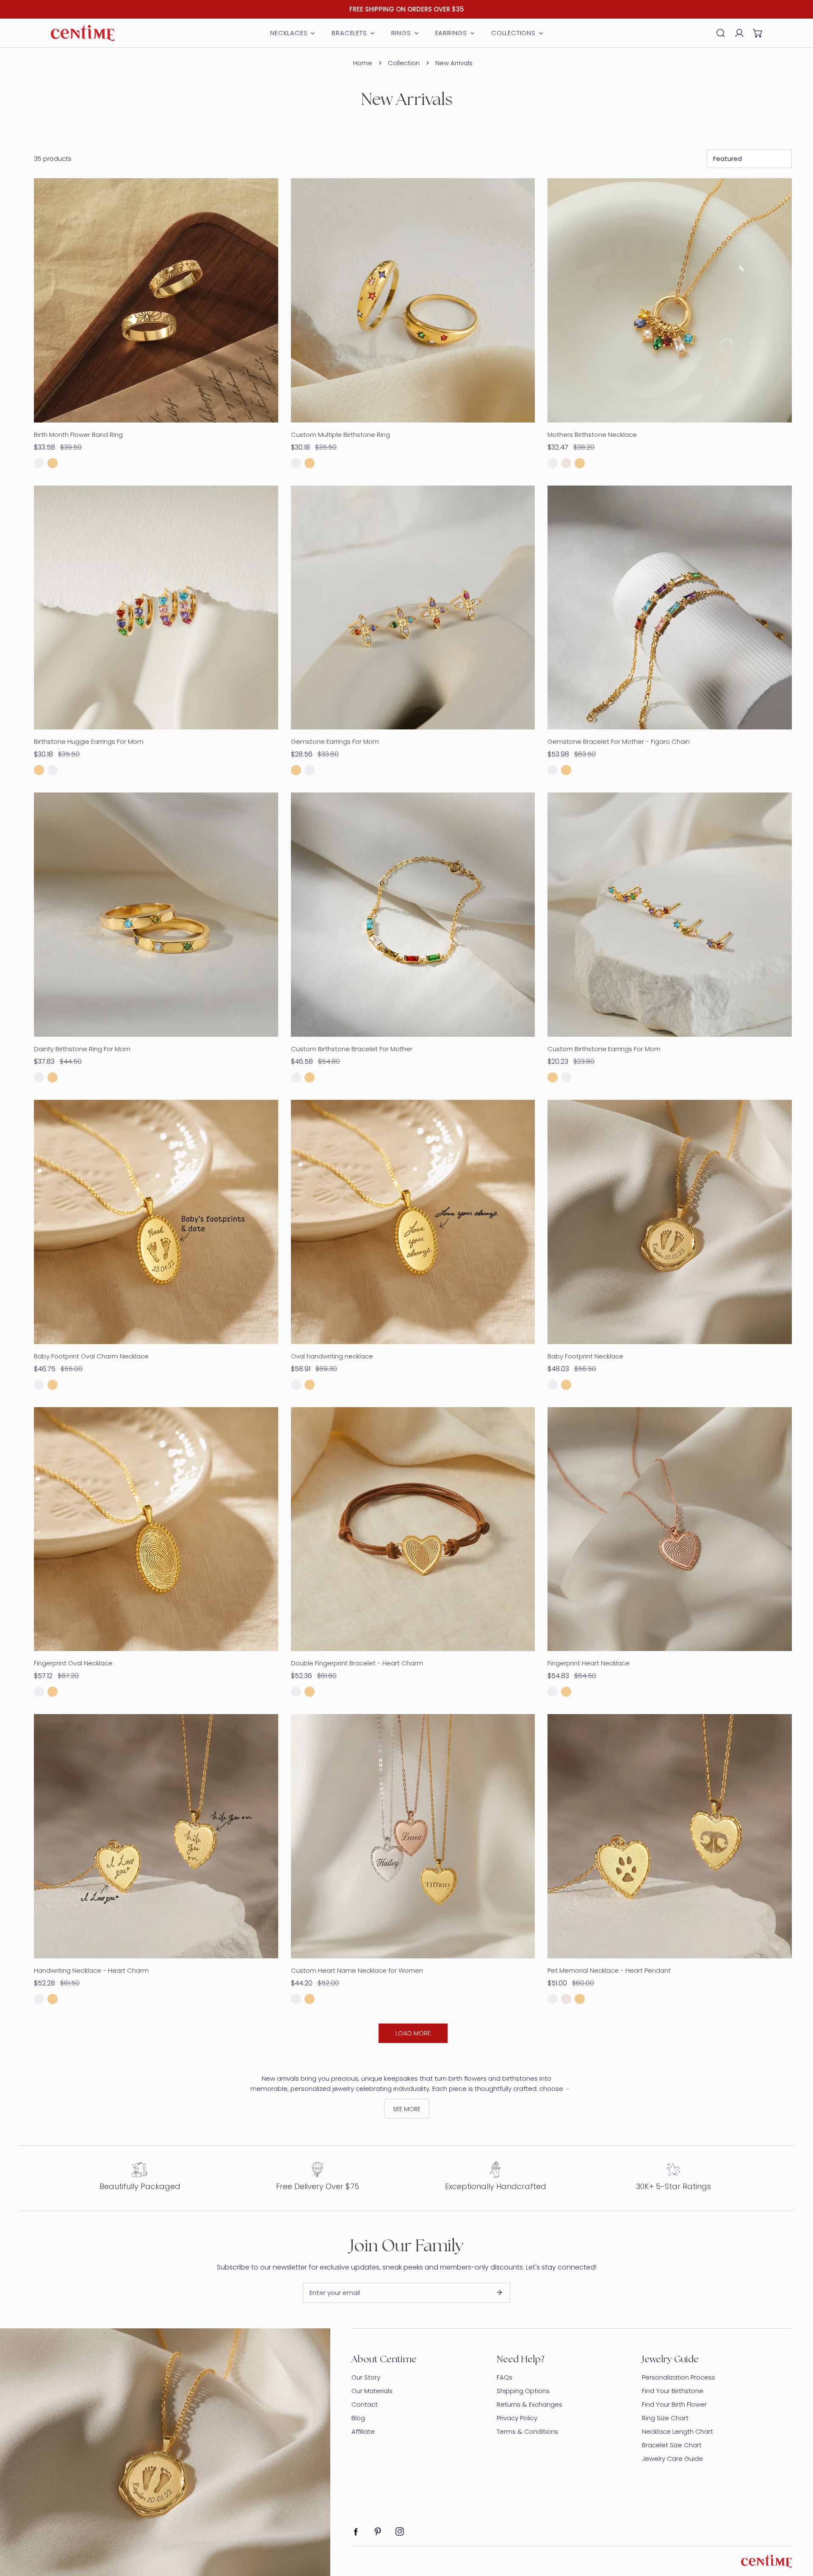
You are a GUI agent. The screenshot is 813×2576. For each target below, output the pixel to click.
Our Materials (372, 2391)
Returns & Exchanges (530, 2404)
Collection (404, 63)
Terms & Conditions (527, 2431)
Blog (358, 2418)
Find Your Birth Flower (674, 2404)
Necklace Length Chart (677, 2431)
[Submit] (499, 2292)
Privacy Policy (517, 2418)
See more (407, 2109)
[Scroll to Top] (798, 2531)
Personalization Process (679, 2377)
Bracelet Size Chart (672, 2445)
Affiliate (363, 2431)
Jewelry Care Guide (672, 2459)
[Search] (721, 33)
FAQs (505, 2377)
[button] (758, 33)
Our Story (366, 2377)
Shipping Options (523, 2391)
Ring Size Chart (665, 2418)
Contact (365, 2404)
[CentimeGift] (83, 33)
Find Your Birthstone (673, 2391)
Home (363, 63)
